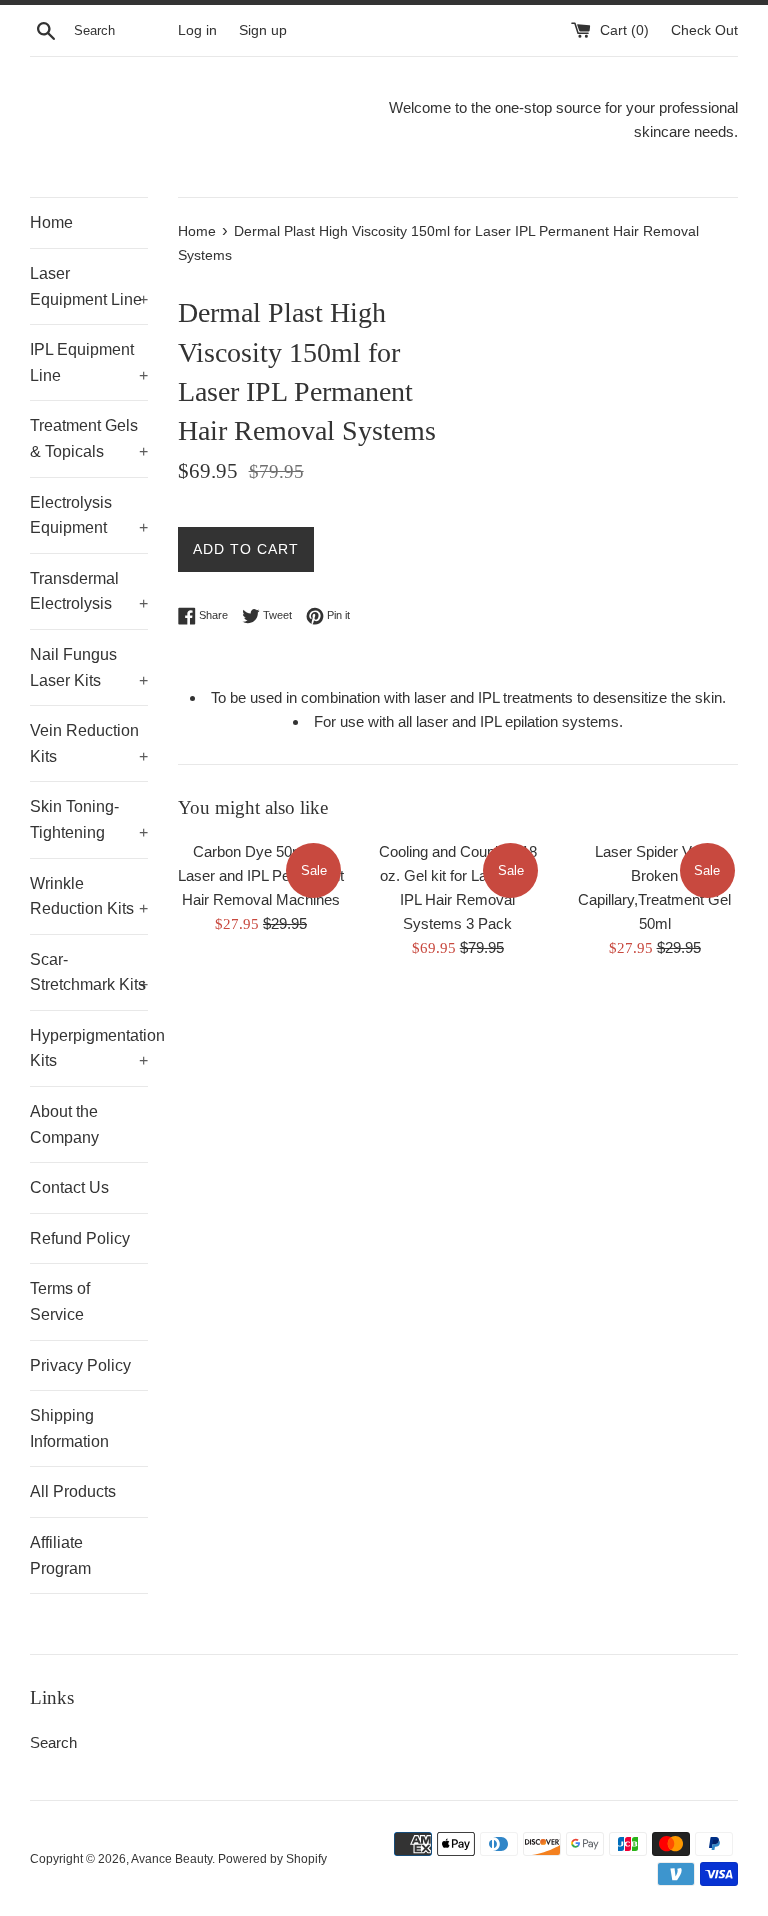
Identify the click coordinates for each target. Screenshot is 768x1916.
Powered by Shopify (272, 1859)
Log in (197, 30)
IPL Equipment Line (89, 362)
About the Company (64, 1124)
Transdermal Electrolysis (89, 591)
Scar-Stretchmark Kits (89, 972)
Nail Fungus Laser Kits (89, 667)
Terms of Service (60, 1301)
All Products (73, 1491)
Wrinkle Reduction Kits (89, 896)
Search (53, 1742)
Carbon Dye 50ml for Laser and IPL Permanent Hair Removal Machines (261, 875)
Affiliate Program (60, 1555)
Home (51, 222)
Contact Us (69, 1187)
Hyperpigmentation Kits (89, 1048)
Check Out (704, 30)
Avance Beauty (171, 1859)
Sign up (263, 30)
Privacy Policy (80, 1365)
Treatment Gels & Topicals (89, 438)
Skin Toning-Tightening (89, 819)
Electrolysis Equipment (89, 515)
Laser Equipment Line (89, 286)
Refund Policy (80, 1238)
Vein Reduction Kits (89, 743)
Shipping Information (69, 1428)
